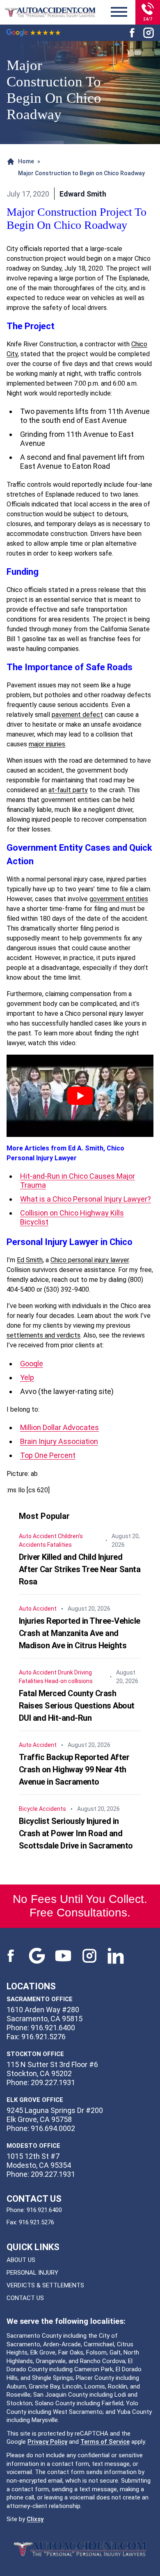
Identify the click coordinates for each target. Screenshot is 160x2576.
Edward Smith (83, 194)
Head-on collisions (69, 1681)
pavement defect (77, 715)
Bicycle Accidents (42, 1809)
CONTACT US (25, 2298)
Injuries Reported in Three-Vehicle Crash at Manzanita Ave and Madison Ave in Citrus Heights (80, 1633)
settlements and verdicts (43, 1335)
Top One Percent (48, 1455)
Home (26, 161)
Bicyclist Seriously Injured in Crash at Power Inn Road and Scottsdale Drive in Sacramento (76, 1833)
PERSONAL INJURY (32, 2273)
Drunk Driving (75, 1672)
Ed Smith (30, 1260)
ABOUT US (21, 2260)
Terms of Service (105, 2442)
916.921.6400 (44, 2210)
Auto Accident (38, 1536)
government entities (119, 899)
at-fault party (68, 790)
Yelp (27, 1377)
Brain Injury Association (59, 1441)
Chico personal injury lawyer (90, 1260)
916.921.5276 (37, 2222)
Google (32, 1364)
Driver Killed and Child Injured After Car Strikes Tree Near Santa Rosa (80, 1569)
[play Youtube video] (80, 1096)
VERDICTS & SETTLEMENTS (45, 2285)
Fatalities (59, 1545)
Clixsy (35, 2519)
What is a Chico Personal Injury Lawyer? (86, 1199)
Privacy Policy (47, 2442)
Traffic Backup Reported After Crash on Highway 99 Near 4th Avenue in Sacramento (74, 1769)
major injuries (47, 744)
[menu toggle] (119, 12)
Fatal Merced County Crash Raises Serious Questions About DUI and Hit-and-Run (77, 1706)
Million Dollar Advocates (59, 1427)
